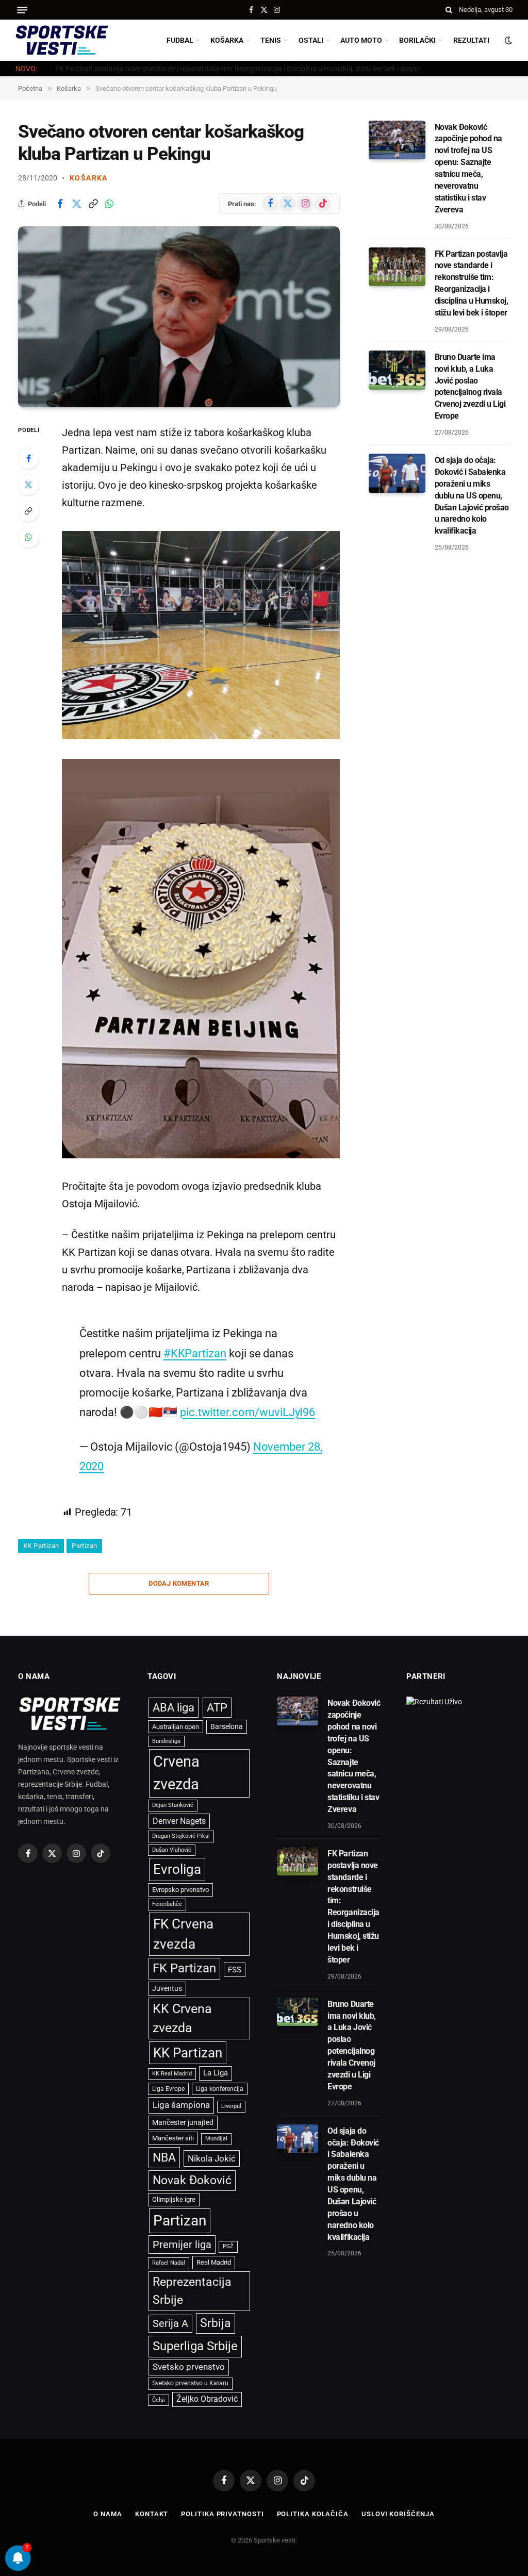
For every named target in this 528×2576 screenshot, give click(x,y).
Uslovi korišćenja (398, 2514)
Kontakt (152, 2514)
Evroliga (177, 1869)
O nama (108, 2514)
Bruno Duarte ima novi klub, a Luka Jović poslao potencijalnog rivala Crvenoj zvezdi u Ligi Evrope (470, 386)
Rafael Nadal (169, 2263)
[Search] (449, 10)
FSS (235, 1970)
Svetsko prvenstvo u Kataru (190, 2383)
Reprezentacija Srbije (192, 2291)
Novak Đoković (192, 2180)
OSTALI (311, 40)
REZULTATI (471, 40)
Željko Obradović (207, 2399)
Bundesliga (166, 1741)
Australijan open (176, 1727)
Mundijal (216, 2139)
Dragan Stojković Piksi (181, 1836)
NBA (164, 2157)
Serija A (170, 2324)
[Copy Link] (93, 204)
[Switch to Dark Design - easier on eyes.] (507, 40)
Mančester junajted (183, 2122)
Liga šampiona (181, 2105)
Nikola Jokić (212, 2158)
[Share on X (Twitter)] (76, 204)
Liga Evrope (168, 2089)
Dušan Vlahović (172, 1850)
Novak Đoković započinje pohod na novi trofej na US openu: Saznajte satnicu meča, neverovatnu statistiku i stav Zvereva (468, 168)
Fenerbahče (167, 1904)
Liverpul (231, 2106)
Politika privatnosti (222, 2514)
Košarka (89, 178)
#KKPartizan (195, 1353)
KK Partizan (41, 1546)
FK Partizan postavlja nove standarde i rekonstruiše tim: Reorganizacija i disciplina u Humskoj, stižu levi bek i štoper (238, 69)
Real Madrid (214, 2262)
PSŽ (228, 2246)
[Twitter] (28, 485)
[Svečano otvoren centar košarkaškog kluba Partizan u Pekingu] (179, 317)
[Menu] (22, 10)
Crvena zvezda (176, 1773)
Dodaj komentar (179, 1583)
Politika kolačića (313, 2514)
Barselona (227, 1726)
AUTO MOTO (361, 40)
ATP (217, 1708)
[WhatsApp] (28, 537)
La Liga (216, 2073)
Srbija (216, 2323)
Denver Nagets (179, 1821)
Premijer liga (182, 2245)
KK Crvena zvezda (182, 2018)
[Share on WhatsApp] (109, 204)
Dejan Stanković (173, 1805)
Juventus (167, 1988)
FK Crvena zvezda (183, 1934)
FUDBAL (180, 40)
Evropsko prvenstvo (180, 1890)
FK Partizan (184, 1968)
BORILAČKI (417, 40)
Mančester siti (173, 2138)
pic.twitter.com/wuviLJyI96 (247, 1412)
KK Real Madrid (172, 2074)
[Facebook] (28, 458)
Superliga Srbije (195, 2346)
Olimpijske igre (174, 2199)
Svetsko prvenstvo (189, 2367)
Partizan (84, 1546)
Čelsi (159, 2400)
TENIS (271, 40)
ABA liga (174, 1708)
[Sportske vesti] (62, 40)
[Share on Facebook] (60, 204)
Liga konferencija (220, 2089)
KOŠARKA (227, 40)
